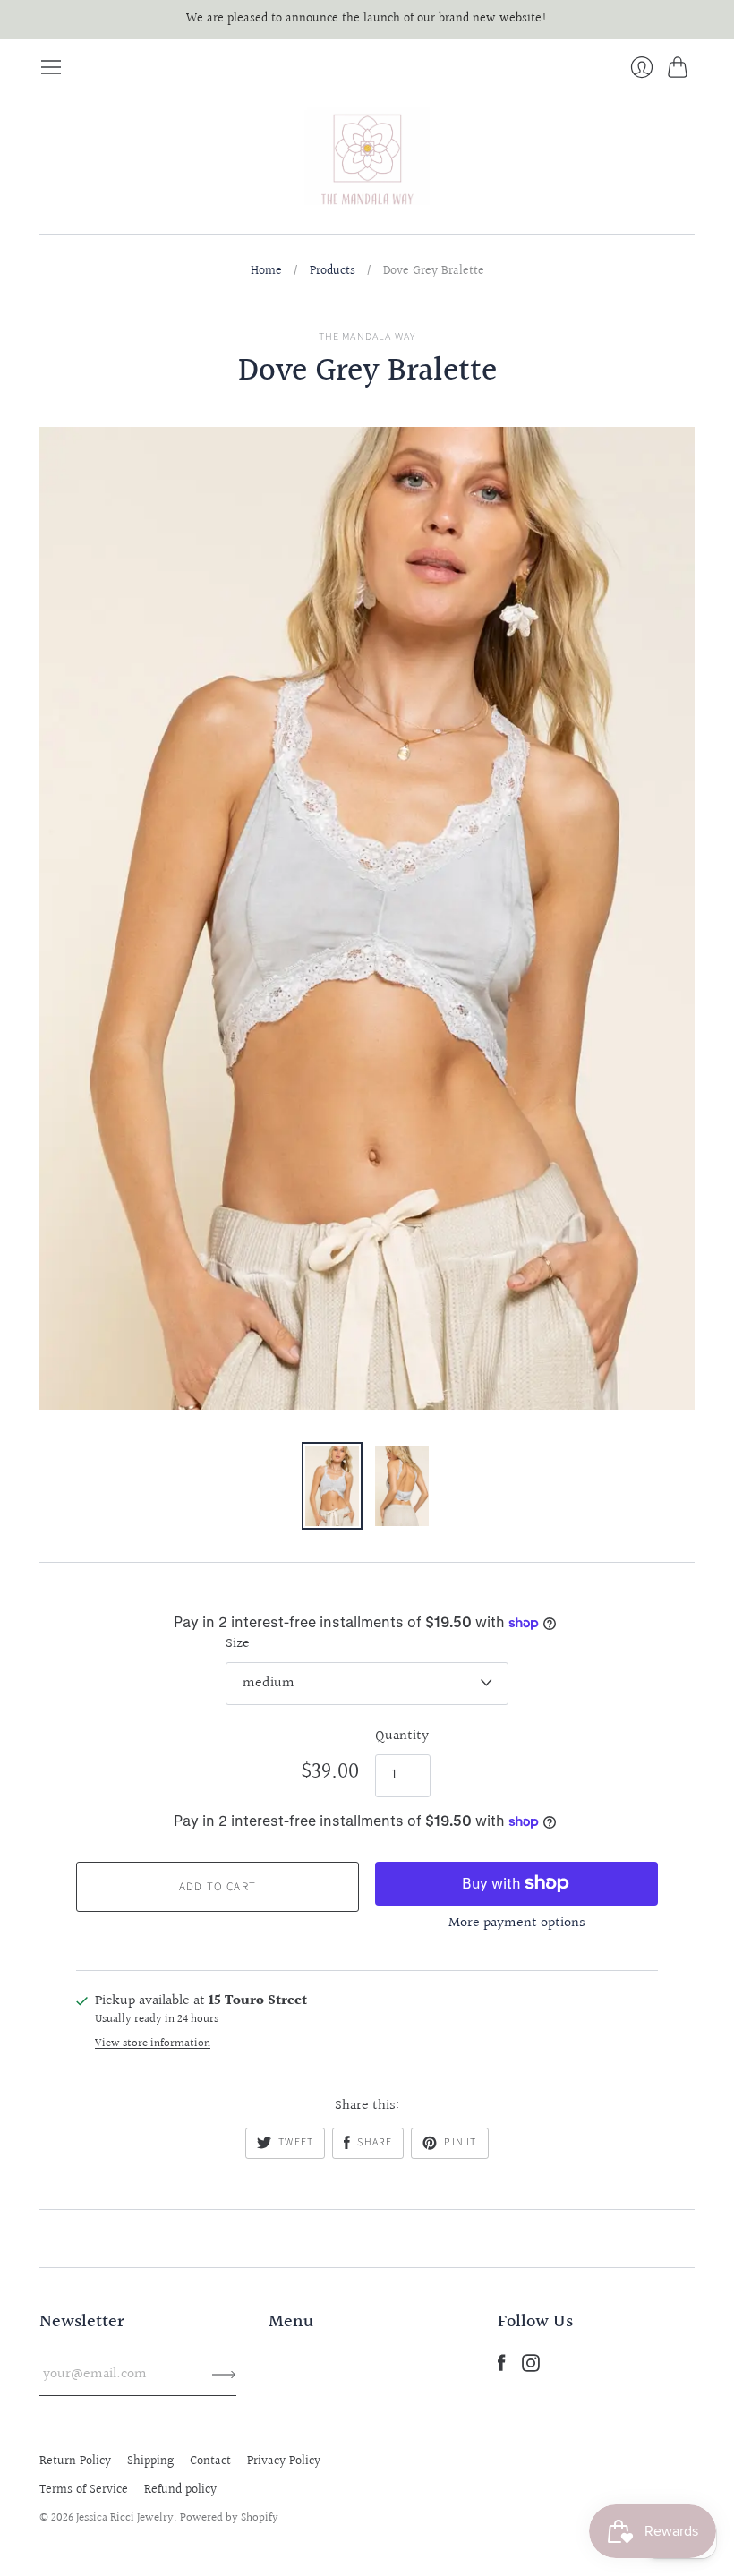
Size (238, 1644)
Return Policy (75, 2461)
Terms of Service (84, 2490)
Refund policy (180, 2490)
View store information (153, 2044)
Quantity (402, 1736)
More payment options (517, 1923)
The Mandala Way (367, 337)
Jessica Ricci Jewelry (125, 2518)
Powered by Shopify (229, 2518)
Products (333, 272)
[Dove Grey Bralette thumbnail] (332, 1486)
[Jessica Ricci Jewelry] (367, 156)
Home (266, 272)
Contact (210, 2461)
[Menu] (51, 67)
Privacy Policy (284, 2461)
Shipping (150, 2461)
